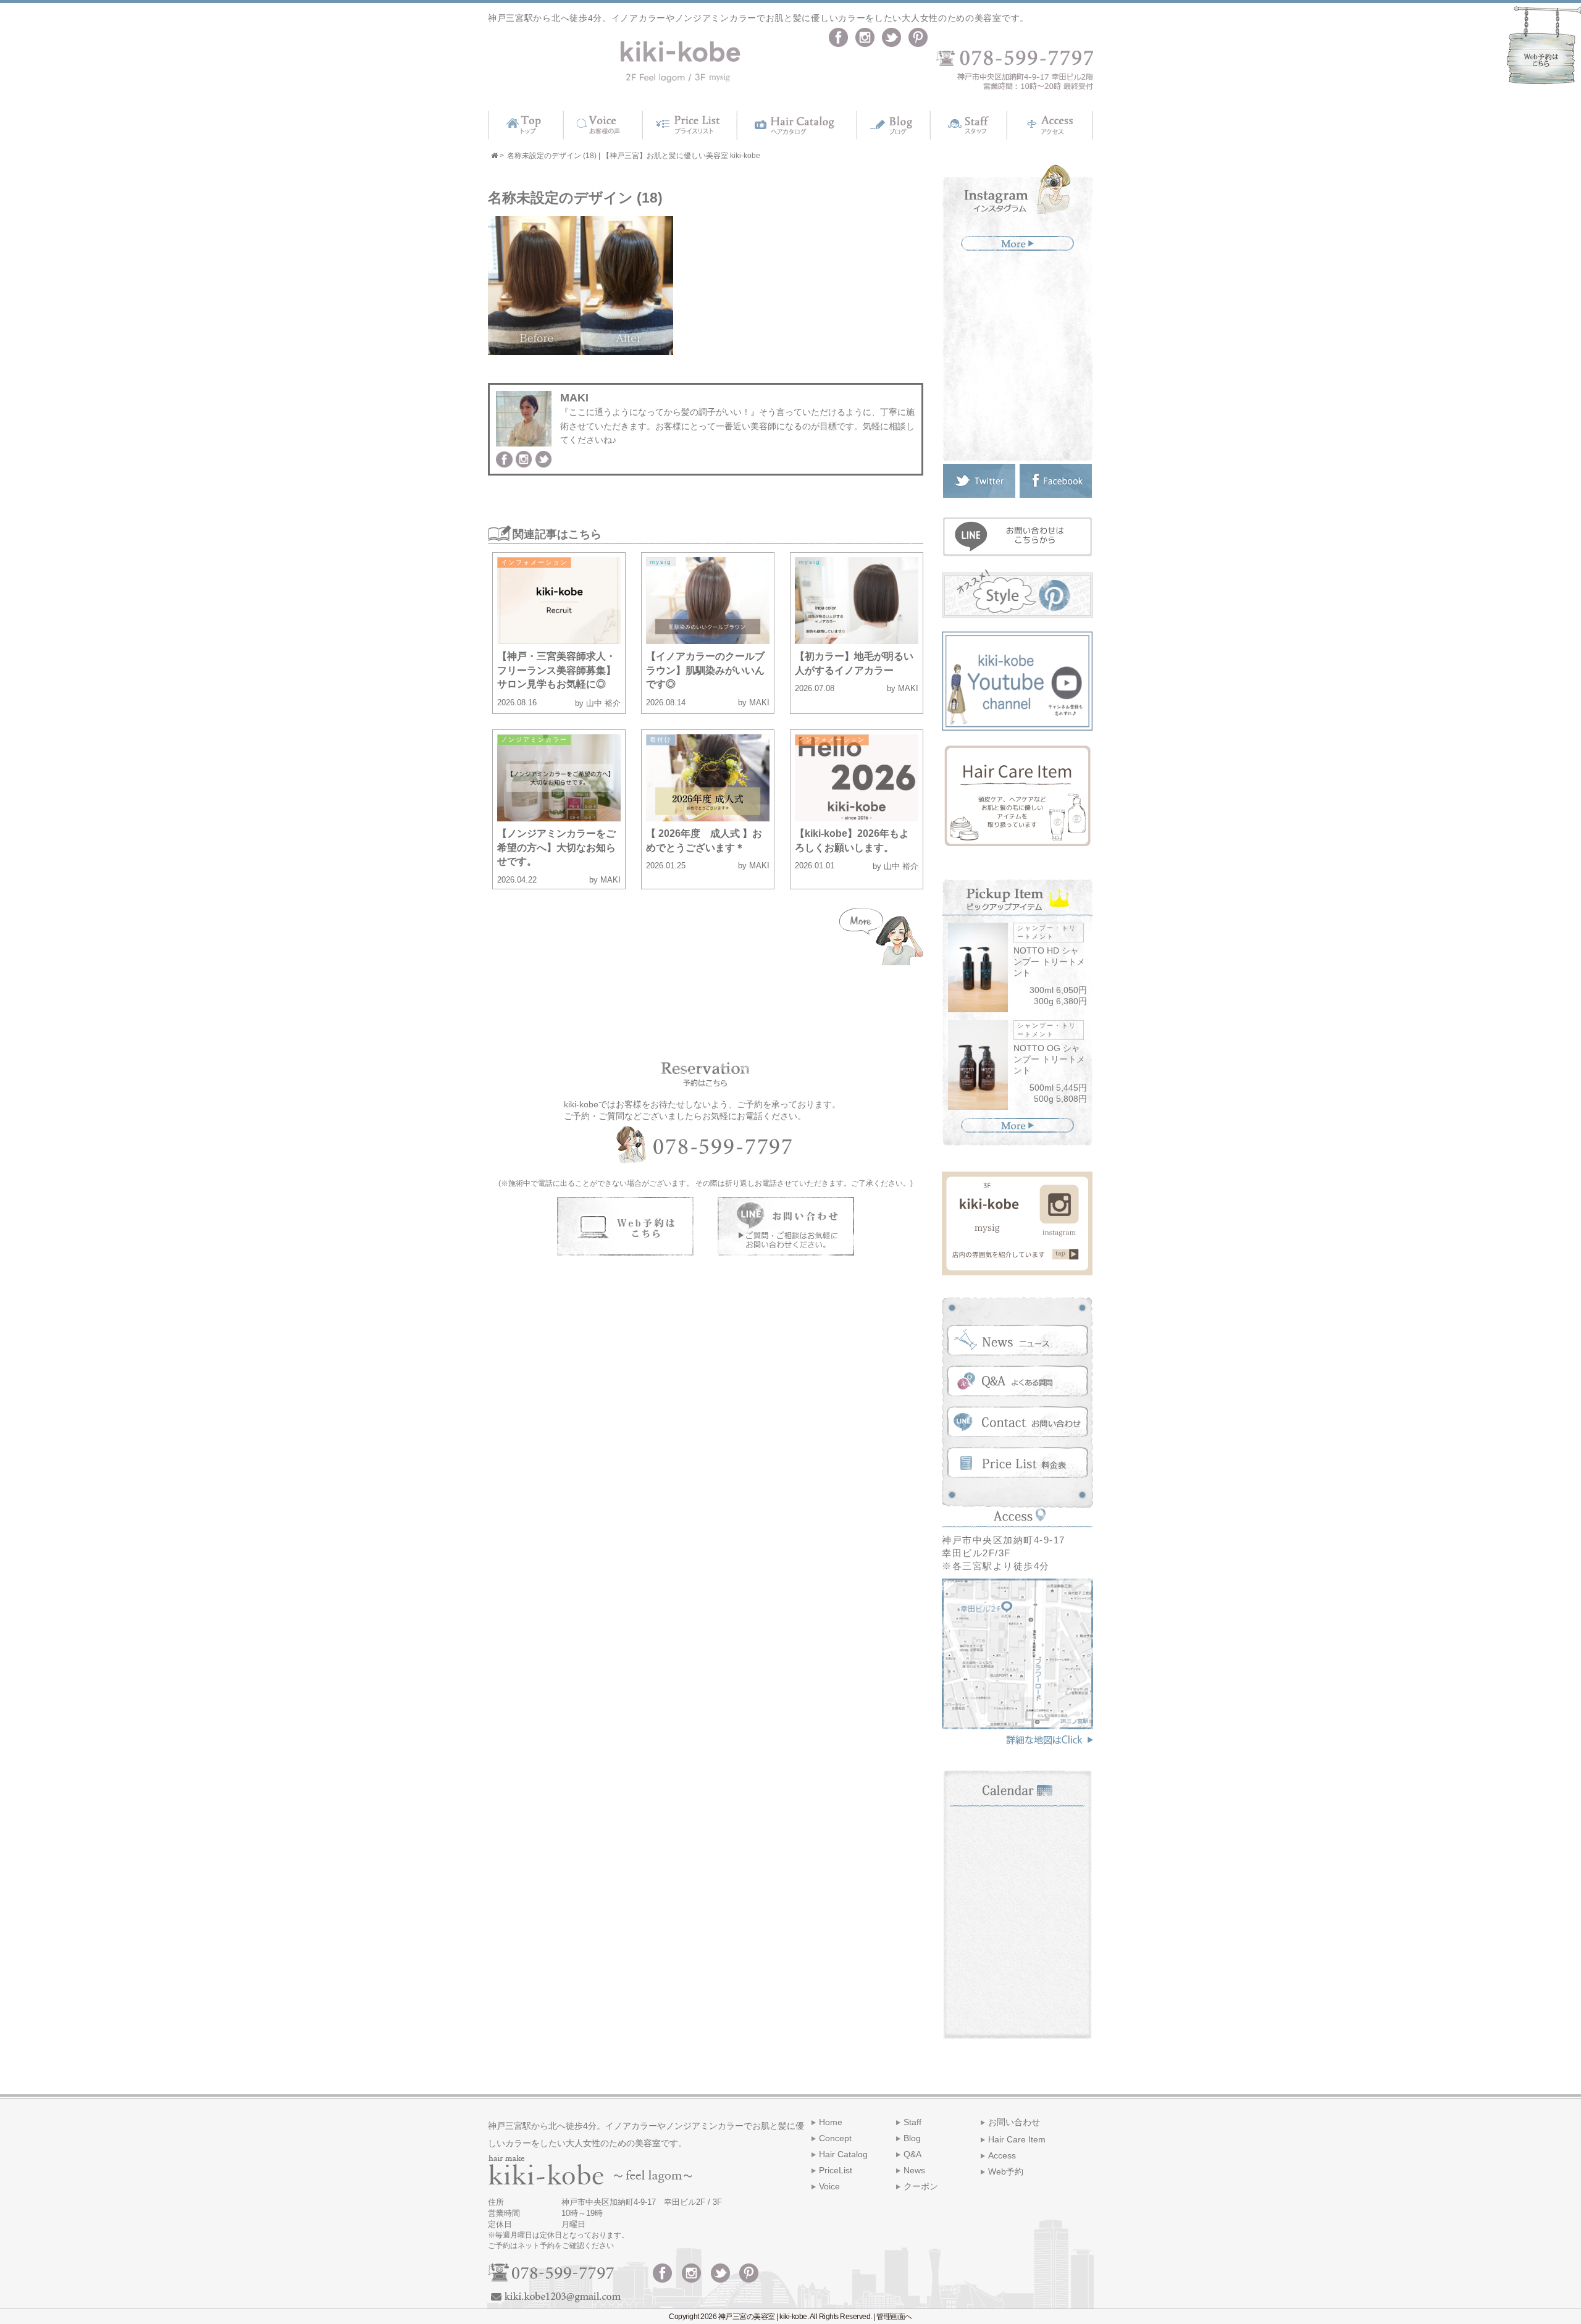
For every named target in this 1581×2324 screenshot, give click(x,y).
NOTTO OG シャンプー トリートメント (1049, 1059)
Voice (829, 2186)
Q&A (912, 2154)
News (914, 2170)
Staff (912, 2122)
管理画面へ (894, 2317)
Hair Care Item (1017, 2139)
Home (831, 2122)
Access (1002, 2155)
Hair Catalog (843, 2154)
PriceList (836, 2170)
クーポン (921, 2186)
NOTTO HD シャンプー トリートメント (1049, 962)
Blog (912, 2138)
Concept (835, 2138)
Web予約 (1006, 2171)
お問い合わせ (1014, 2122)
